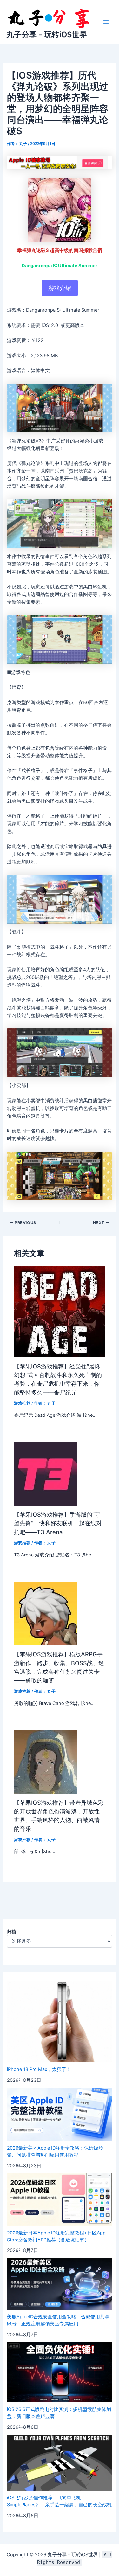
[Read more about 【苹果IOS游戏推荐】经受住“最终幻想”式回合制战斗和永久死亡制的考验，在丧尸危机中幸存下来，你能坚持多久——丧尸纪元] (59, 1312)
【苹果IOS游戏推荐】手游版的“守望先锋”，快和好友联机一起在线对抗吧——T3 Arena (58, 1523)
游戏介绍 (60, 288)
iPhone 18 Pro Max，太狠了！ (39, 2069)
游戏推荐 (22, 1403)
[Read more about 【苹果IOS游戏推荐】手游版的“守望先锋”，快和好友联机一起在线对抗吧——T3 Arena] (46, 1474)
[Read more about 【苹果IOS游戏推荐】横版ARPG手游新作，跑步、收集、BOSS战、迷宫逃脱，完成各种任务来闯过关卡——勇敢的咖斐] (46, 1613)
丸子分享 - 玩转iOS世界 (47, 35)
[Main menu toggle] (106, 22)
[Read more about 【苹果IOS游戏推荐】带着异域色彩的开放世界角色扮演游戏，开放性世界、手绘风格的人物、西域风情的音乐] (46, 1762)
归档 (11, 1932)
